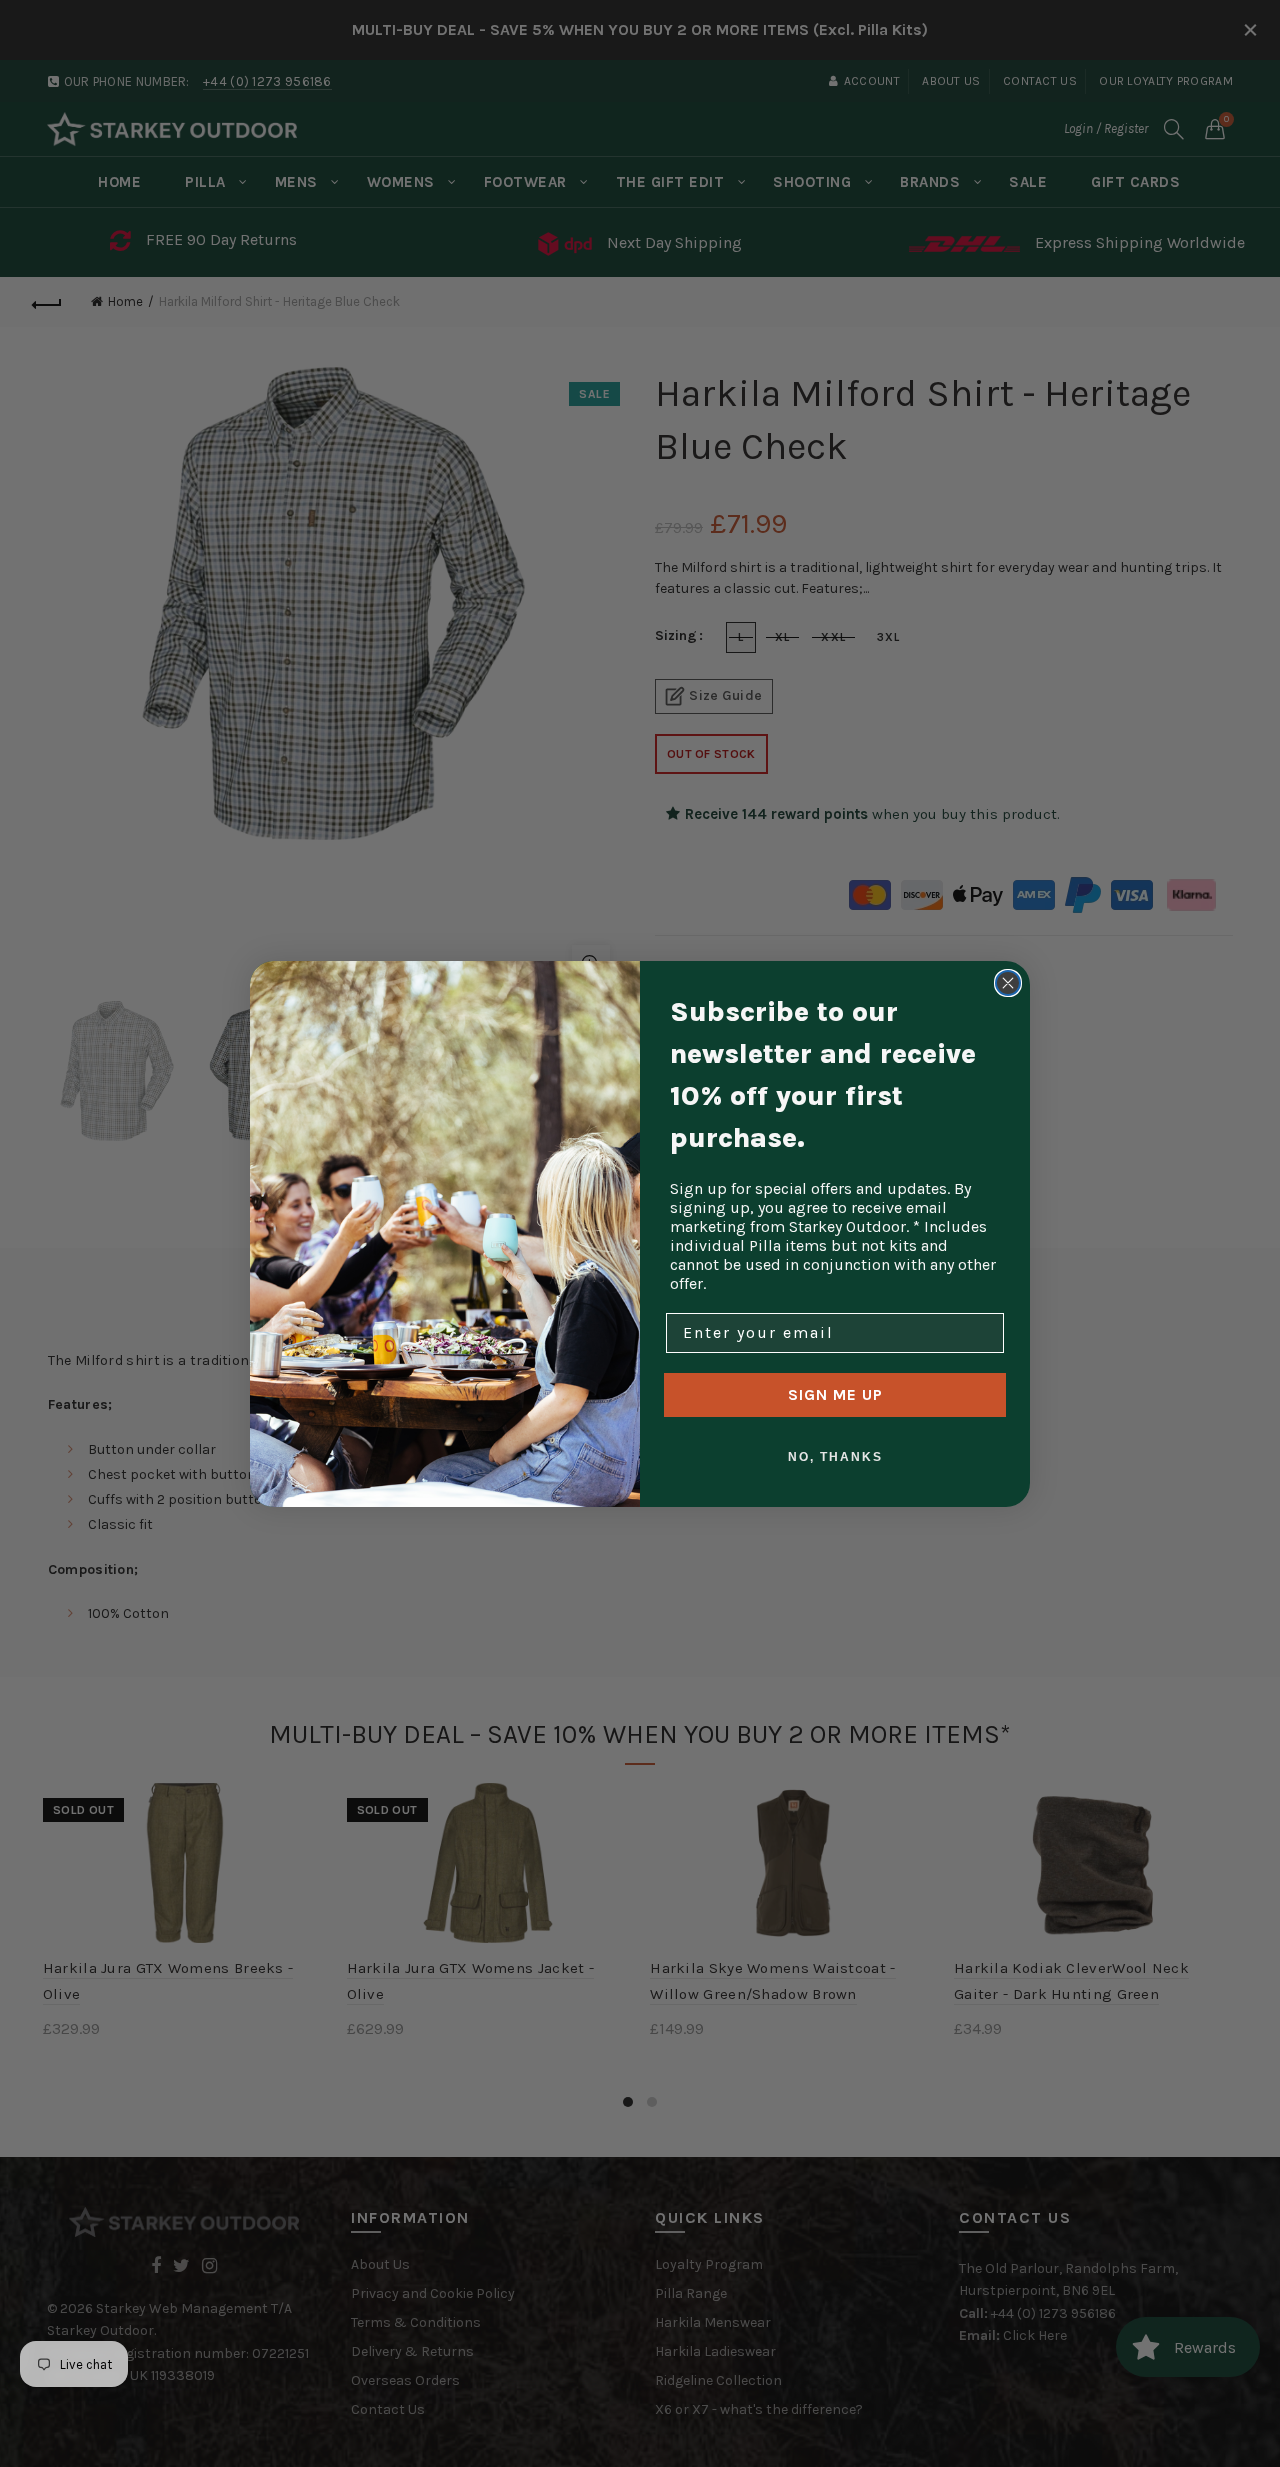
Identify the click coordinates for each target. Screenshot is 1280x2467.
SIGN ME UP (835, 1394)
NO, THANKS (835, 1457)
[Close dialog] (1008, 983)
